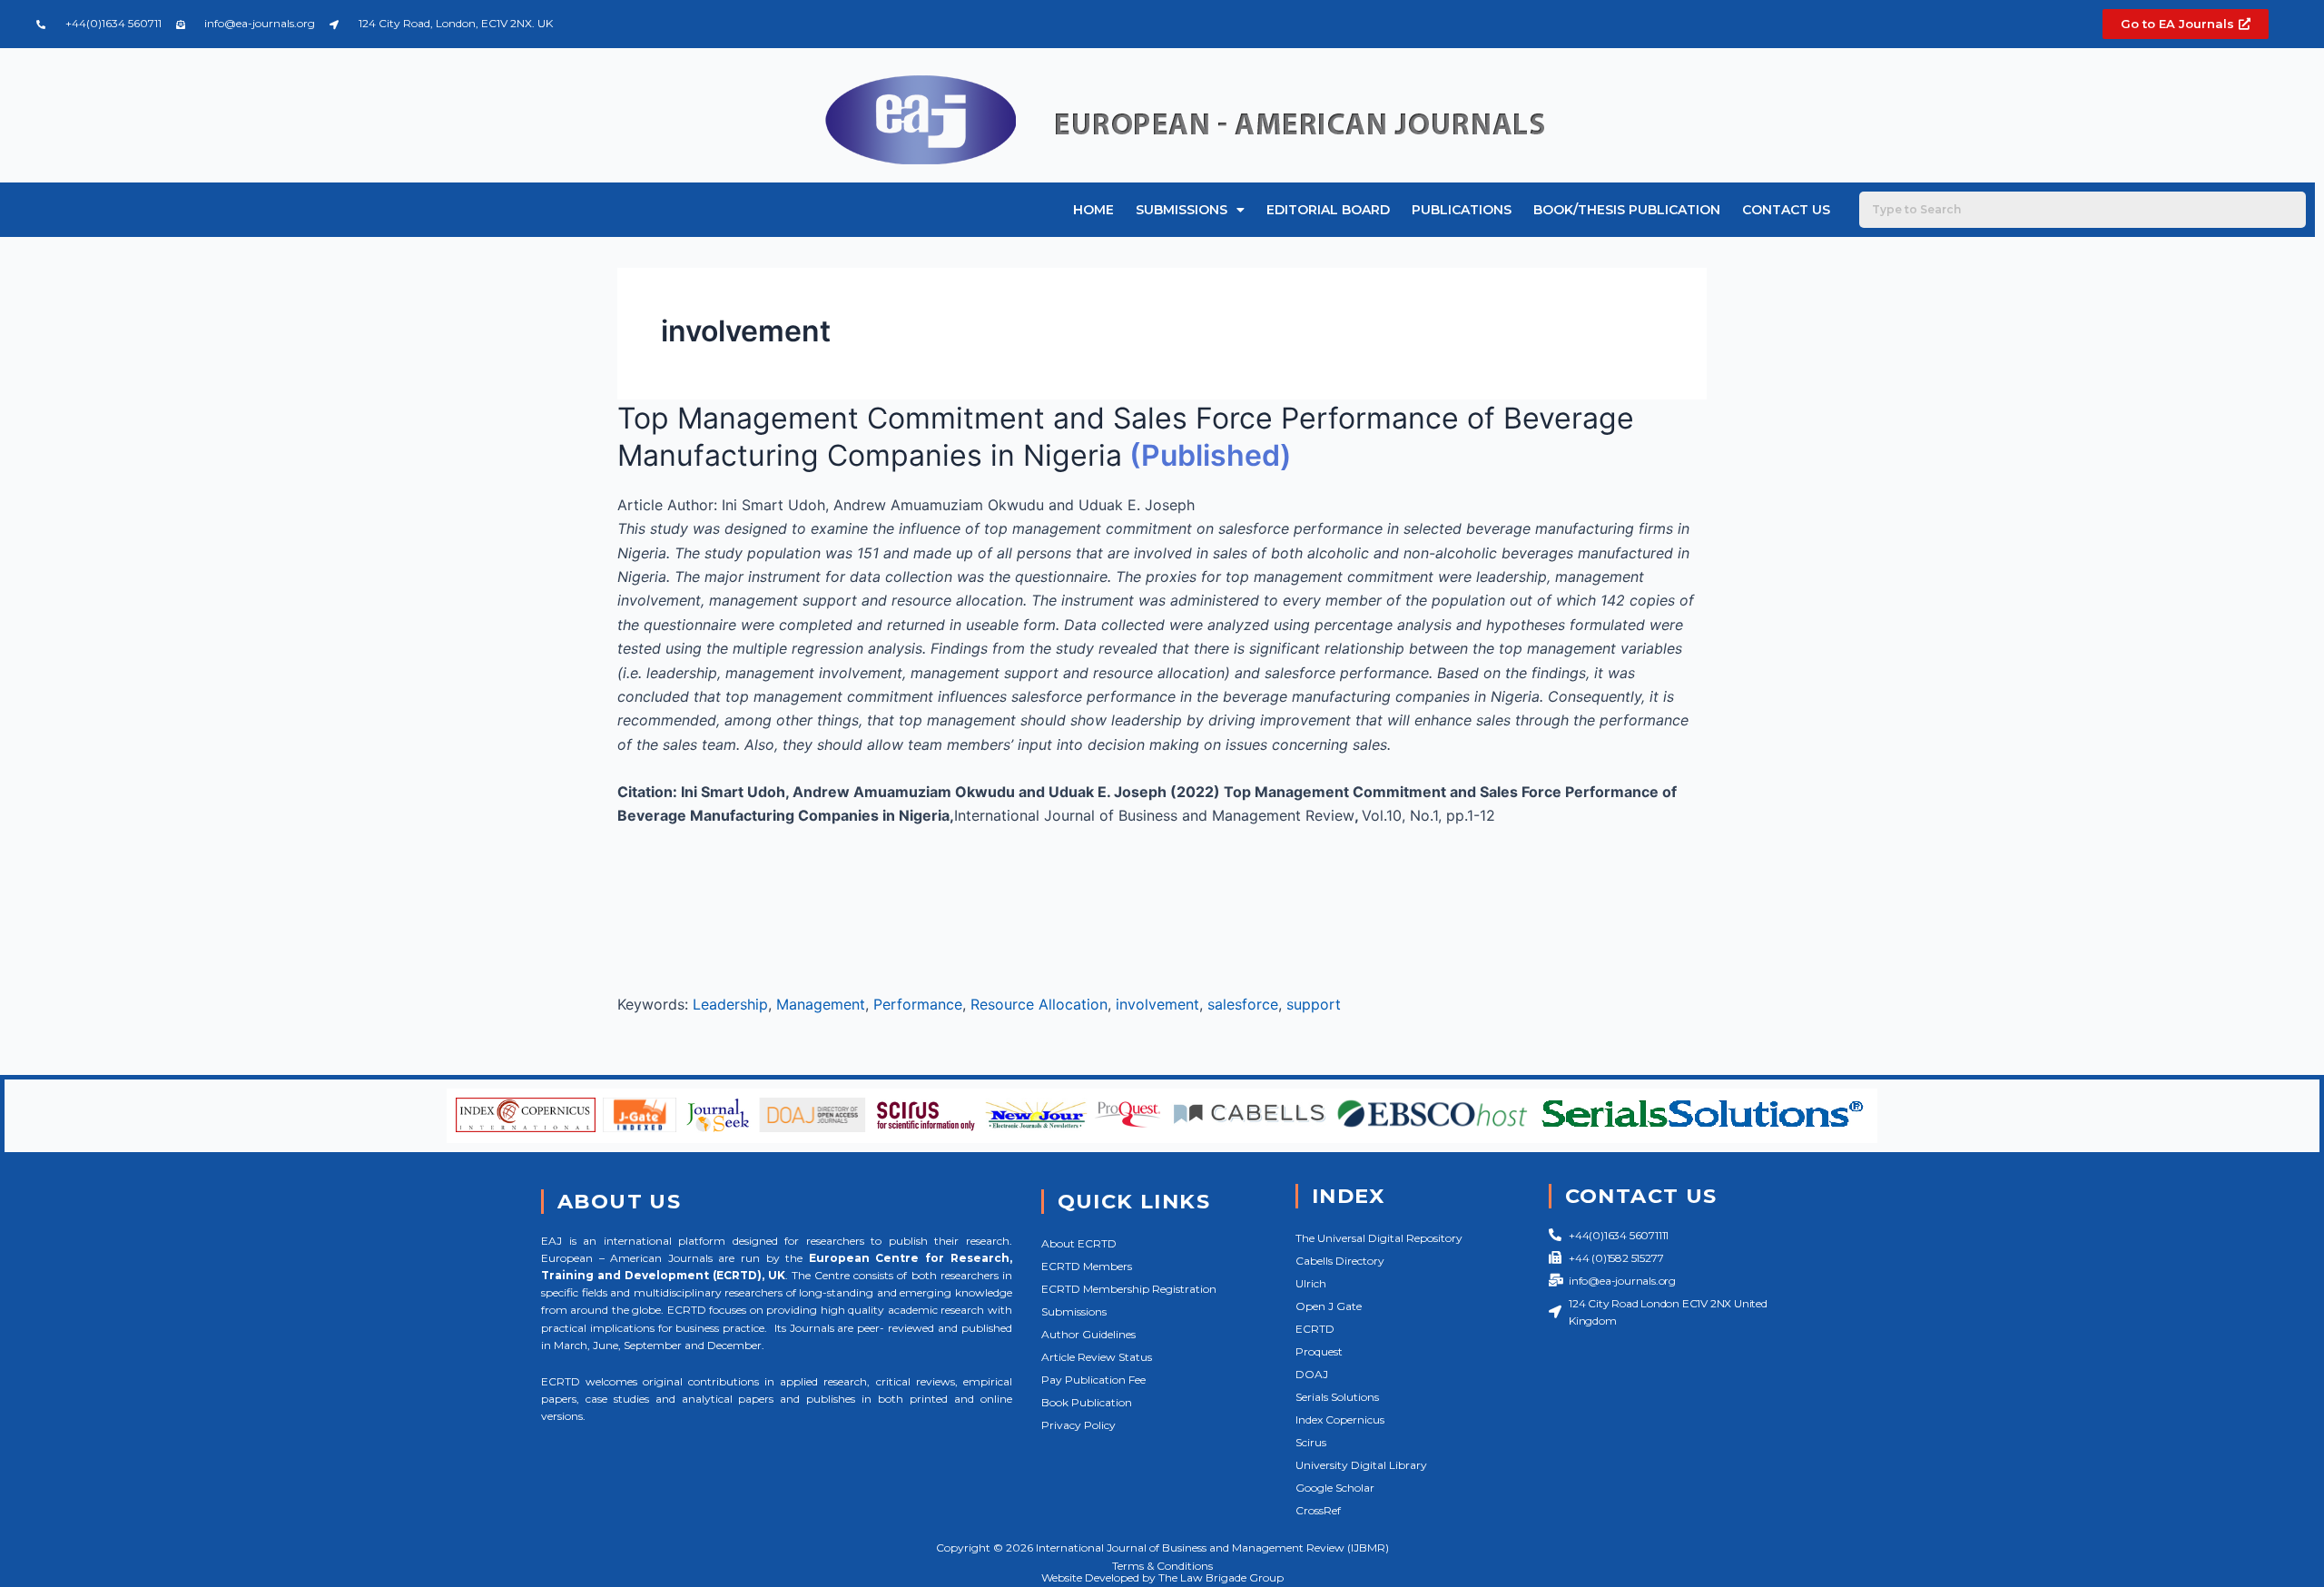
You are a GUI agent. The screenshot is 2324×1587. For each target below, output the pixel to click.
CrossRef (1318, 1510)
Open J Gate (1329, 1306)
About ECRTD (1079, 1243)
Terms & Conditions (1162, 1566)
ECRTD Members (1087, 1266)
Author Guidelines (1088, 1334)
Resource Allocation (1039, 1004)
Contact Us (1786, 210)
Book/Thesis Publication (1627, 210)
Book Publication (1087, 1402)
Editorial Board (1328, 210)
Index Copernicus (1340, 1419)
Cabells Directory (1340, 1261)
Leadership (730, 1004)
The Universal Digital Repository (1379, 1238)
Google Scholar (1335, 1488)
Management (821, 1004)
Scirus (1311, 1442)
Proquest (1319, 1351)
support (1314, 1004)
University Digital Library (1361, 1465)
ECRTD (1315, 1329)
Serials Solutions (1337, 1397)
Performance (918, 1004)
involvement (1157, 1004)
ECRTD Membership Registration (1129, 1289)
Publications (1462, 210)
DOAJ (1312, 1374)
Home (1093, 210)
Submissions (1182, 210)
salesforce (1243, 1004)
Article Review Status (1097, 1357)
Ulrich (1311, 1283)
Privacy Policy (1078, 1425)
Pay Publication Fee (1093, 1380)
